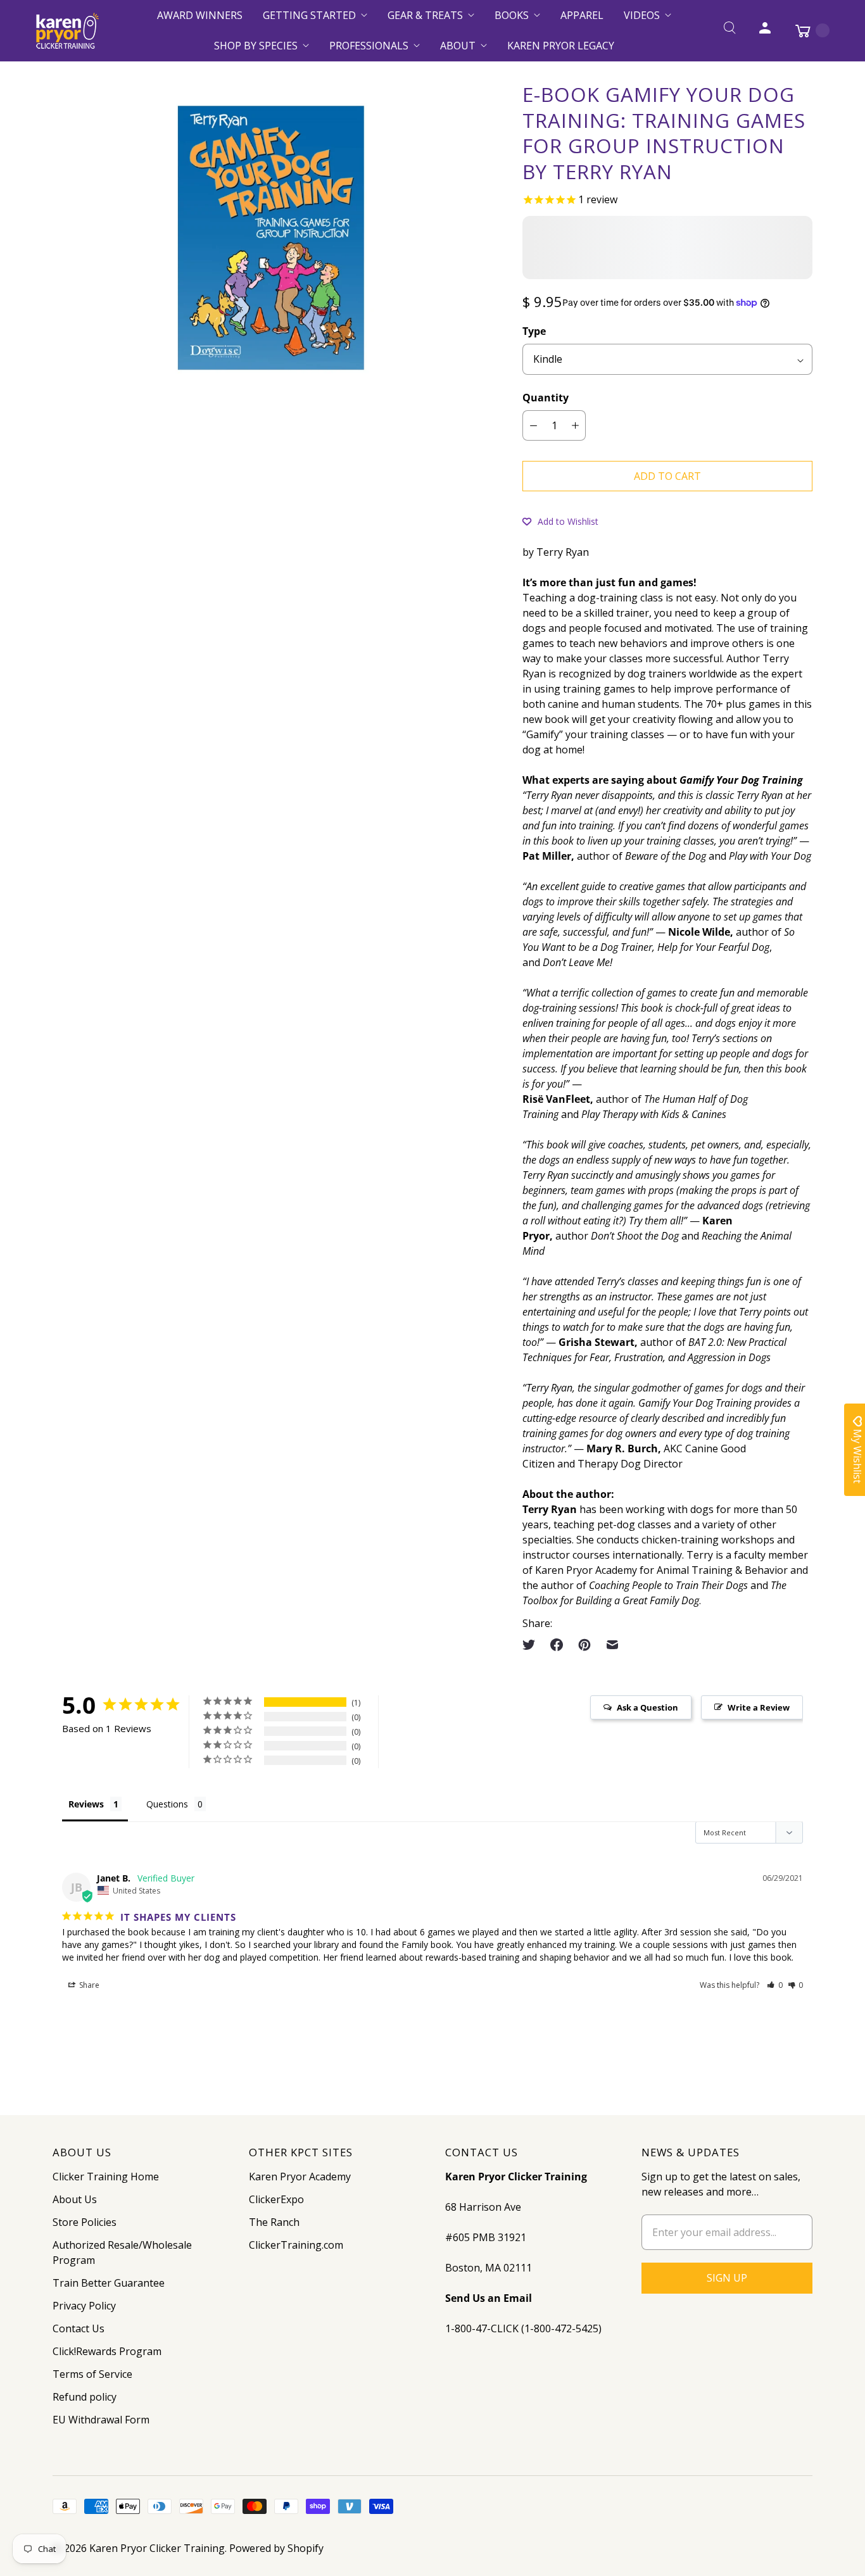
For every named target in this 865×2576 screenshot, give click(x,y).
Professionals (369, 46)
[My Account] (765, 30)
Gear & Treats (425, 15)
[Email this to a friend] (612, 1645)
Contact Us (79, 2328)
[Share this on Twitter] (533, 1645)
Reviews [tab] (86, 1804)
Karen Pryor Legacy (561, 46)
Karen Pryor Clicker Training (157, 2548)
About (458, 46)
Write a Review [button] (759, 1707)
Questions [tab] (167, 1804)
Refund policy (85, 2397)
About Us (75, 2199)
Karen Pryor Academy (300, 2177)
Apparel (582, 15)
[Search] (729, 30)
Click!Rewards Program (107, 2351)
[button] (560, 521)
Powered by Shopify (276, 2548)
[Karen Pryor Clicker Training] (67, 31)
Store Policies (85, 2222)
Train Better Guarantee (109, 2283)
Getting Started (309, 15)
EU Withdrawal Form (101, 2420)
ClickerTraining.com (296, 2245)
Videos (642, 15)
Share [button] (88, 1985)
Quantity (546, 398)
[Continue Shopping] (806, 30)
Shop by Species (256, 46)
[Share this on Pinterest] (584, 1645)
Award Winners (200, 15)
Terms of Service (92, 2374)
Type (534, 331)
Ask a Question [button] (647, 1707)
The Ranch (274, 2222)
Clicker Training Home (106, 2177)
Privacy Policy (84, 2306)
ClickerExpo (276, 2199)
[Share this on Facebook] (557, 1645)
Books (512, 15)
